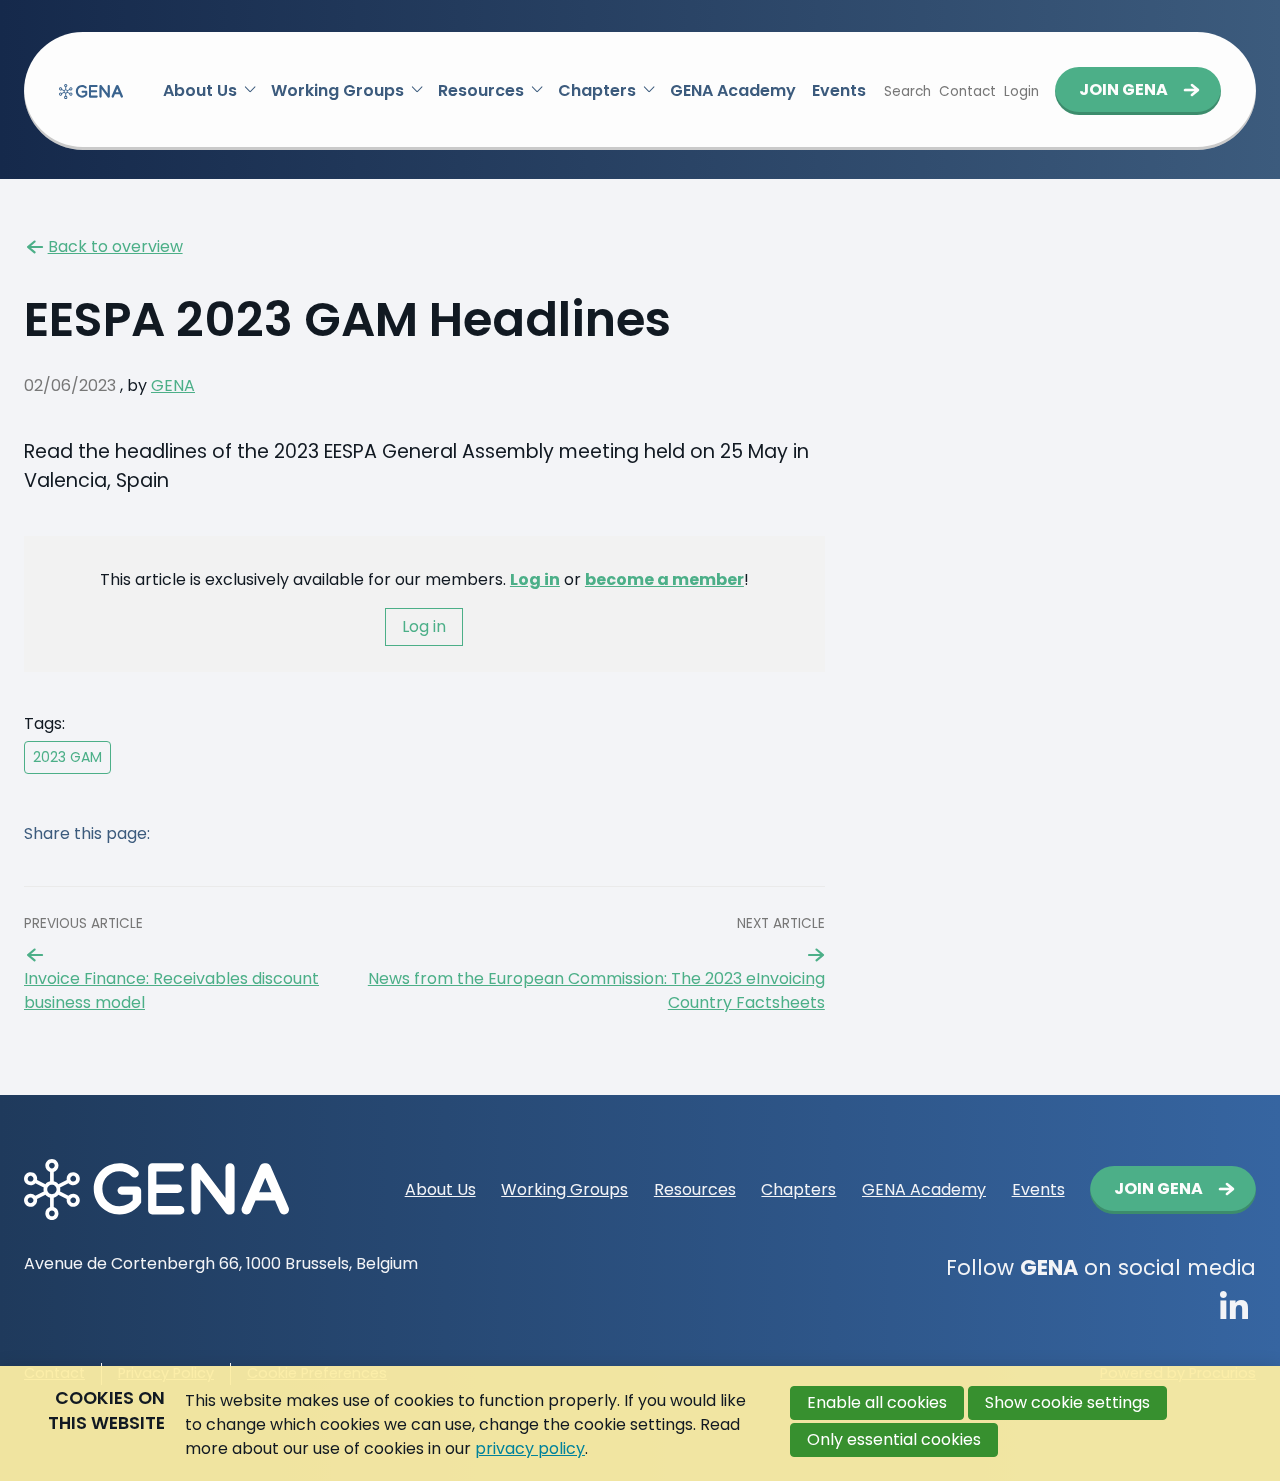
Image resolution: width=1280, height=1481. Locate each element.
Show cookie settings (1067, 1402)
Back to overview (115, 246)
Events (839, 90)
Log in (535, 579)
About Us (200, 90)
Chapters (597, 90)
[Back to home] (91, 91)
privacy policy (530, 1448)
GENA (173, 385)
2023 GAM (67, 757)
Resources (481, 90)
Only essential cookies (894, 1439)
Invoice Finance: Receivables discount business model (171, 990)
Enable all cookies (877, 1402)
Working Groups (337, 90)
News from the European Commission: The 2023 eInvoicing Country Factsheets (596, 990)
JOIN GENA (1123, 89)
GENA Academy (733, 90)
